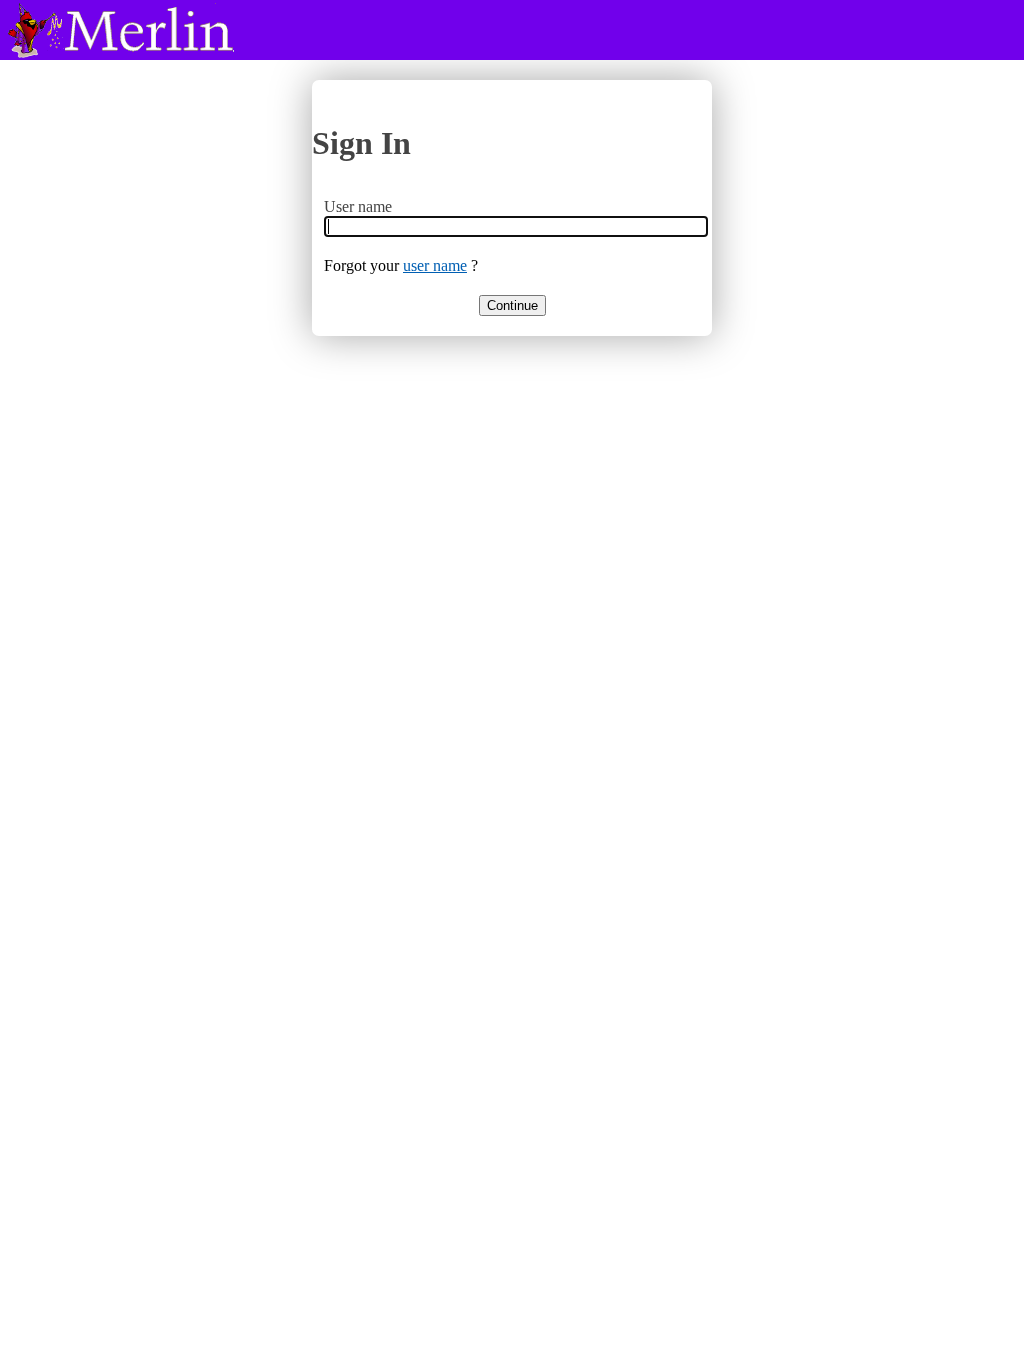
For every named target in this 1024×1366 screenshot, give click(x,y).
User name (358, 206)
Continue (512, 305)
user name (435, 265)
